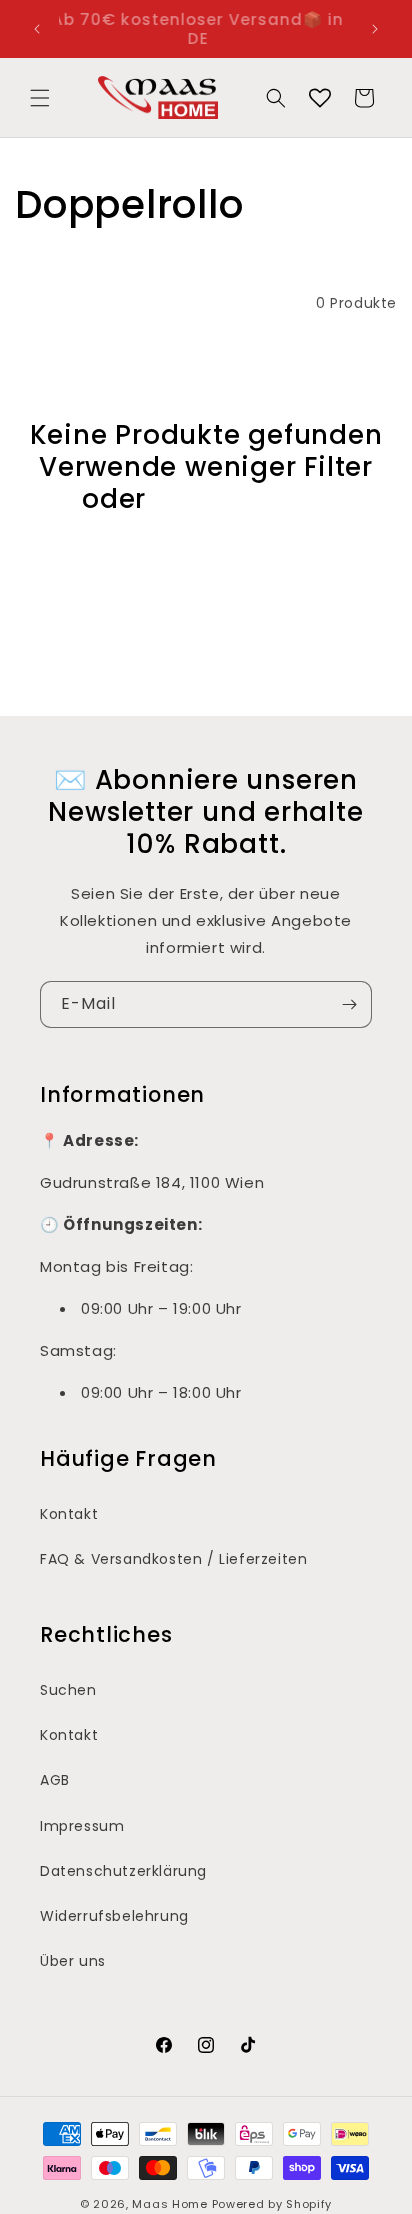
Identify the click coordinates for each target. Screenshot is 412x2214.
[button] (40, 98)
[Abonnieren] (349, 1004)
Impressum (82, 1826)
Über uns (73, 1961)
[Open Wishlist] (320, 98)
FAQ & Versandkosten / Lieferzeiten (173, 1559)
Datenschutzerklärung (123, 1871)
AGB (55, 1780)
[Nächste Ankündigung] (375, 29)
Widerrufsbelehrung (114, 1916)
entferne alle (242, 499)
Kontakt (69, 1514)
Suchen (68, 1690)
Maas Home (169, 2204)
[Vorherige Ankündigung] (37, 29)
